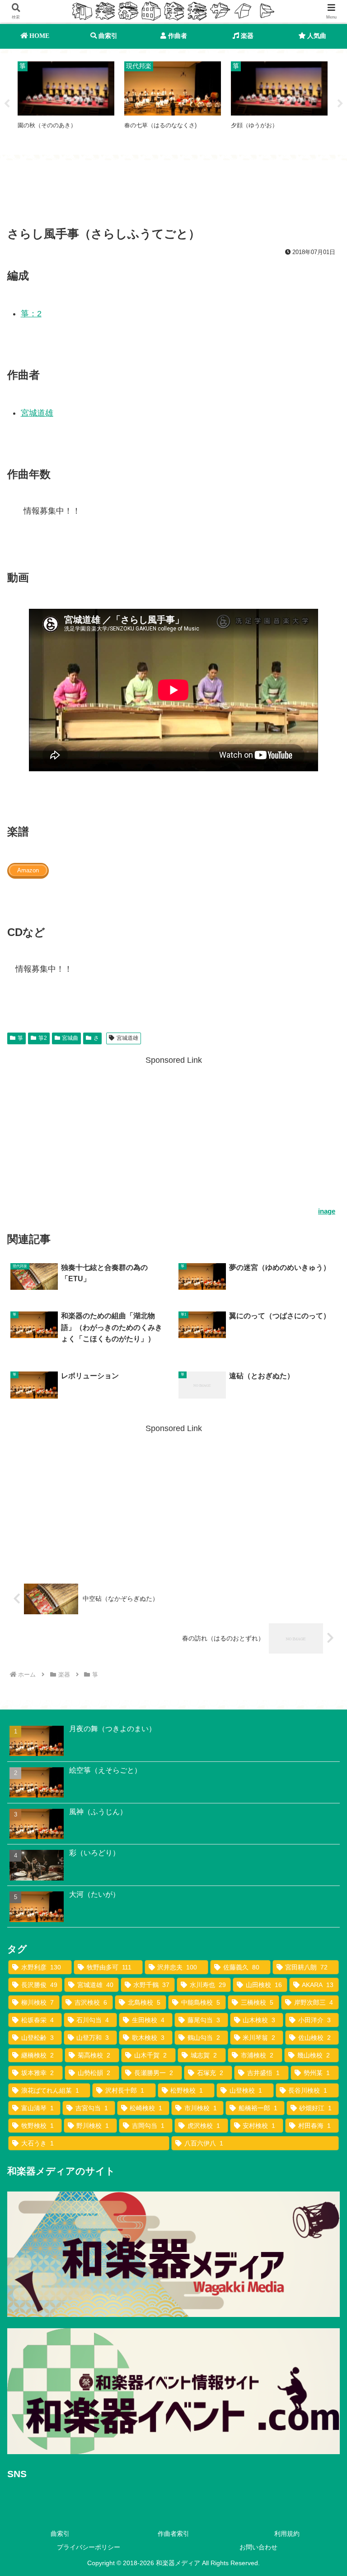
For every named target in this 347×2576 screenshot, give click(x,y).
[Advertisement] (173, 195)
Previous (7, 104)
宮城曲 (70, 1038)
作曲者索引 (173, 2534)
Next (340, 104)
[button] (320, 1698)
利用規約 (287, 2534)
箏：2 (31, 314)
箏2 (43, 1038)
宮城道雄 (37, 413)
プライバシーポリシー (89, 2547)
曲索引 (60, 2534)
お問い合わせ (258, 2547)
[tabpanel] (66, 102)
